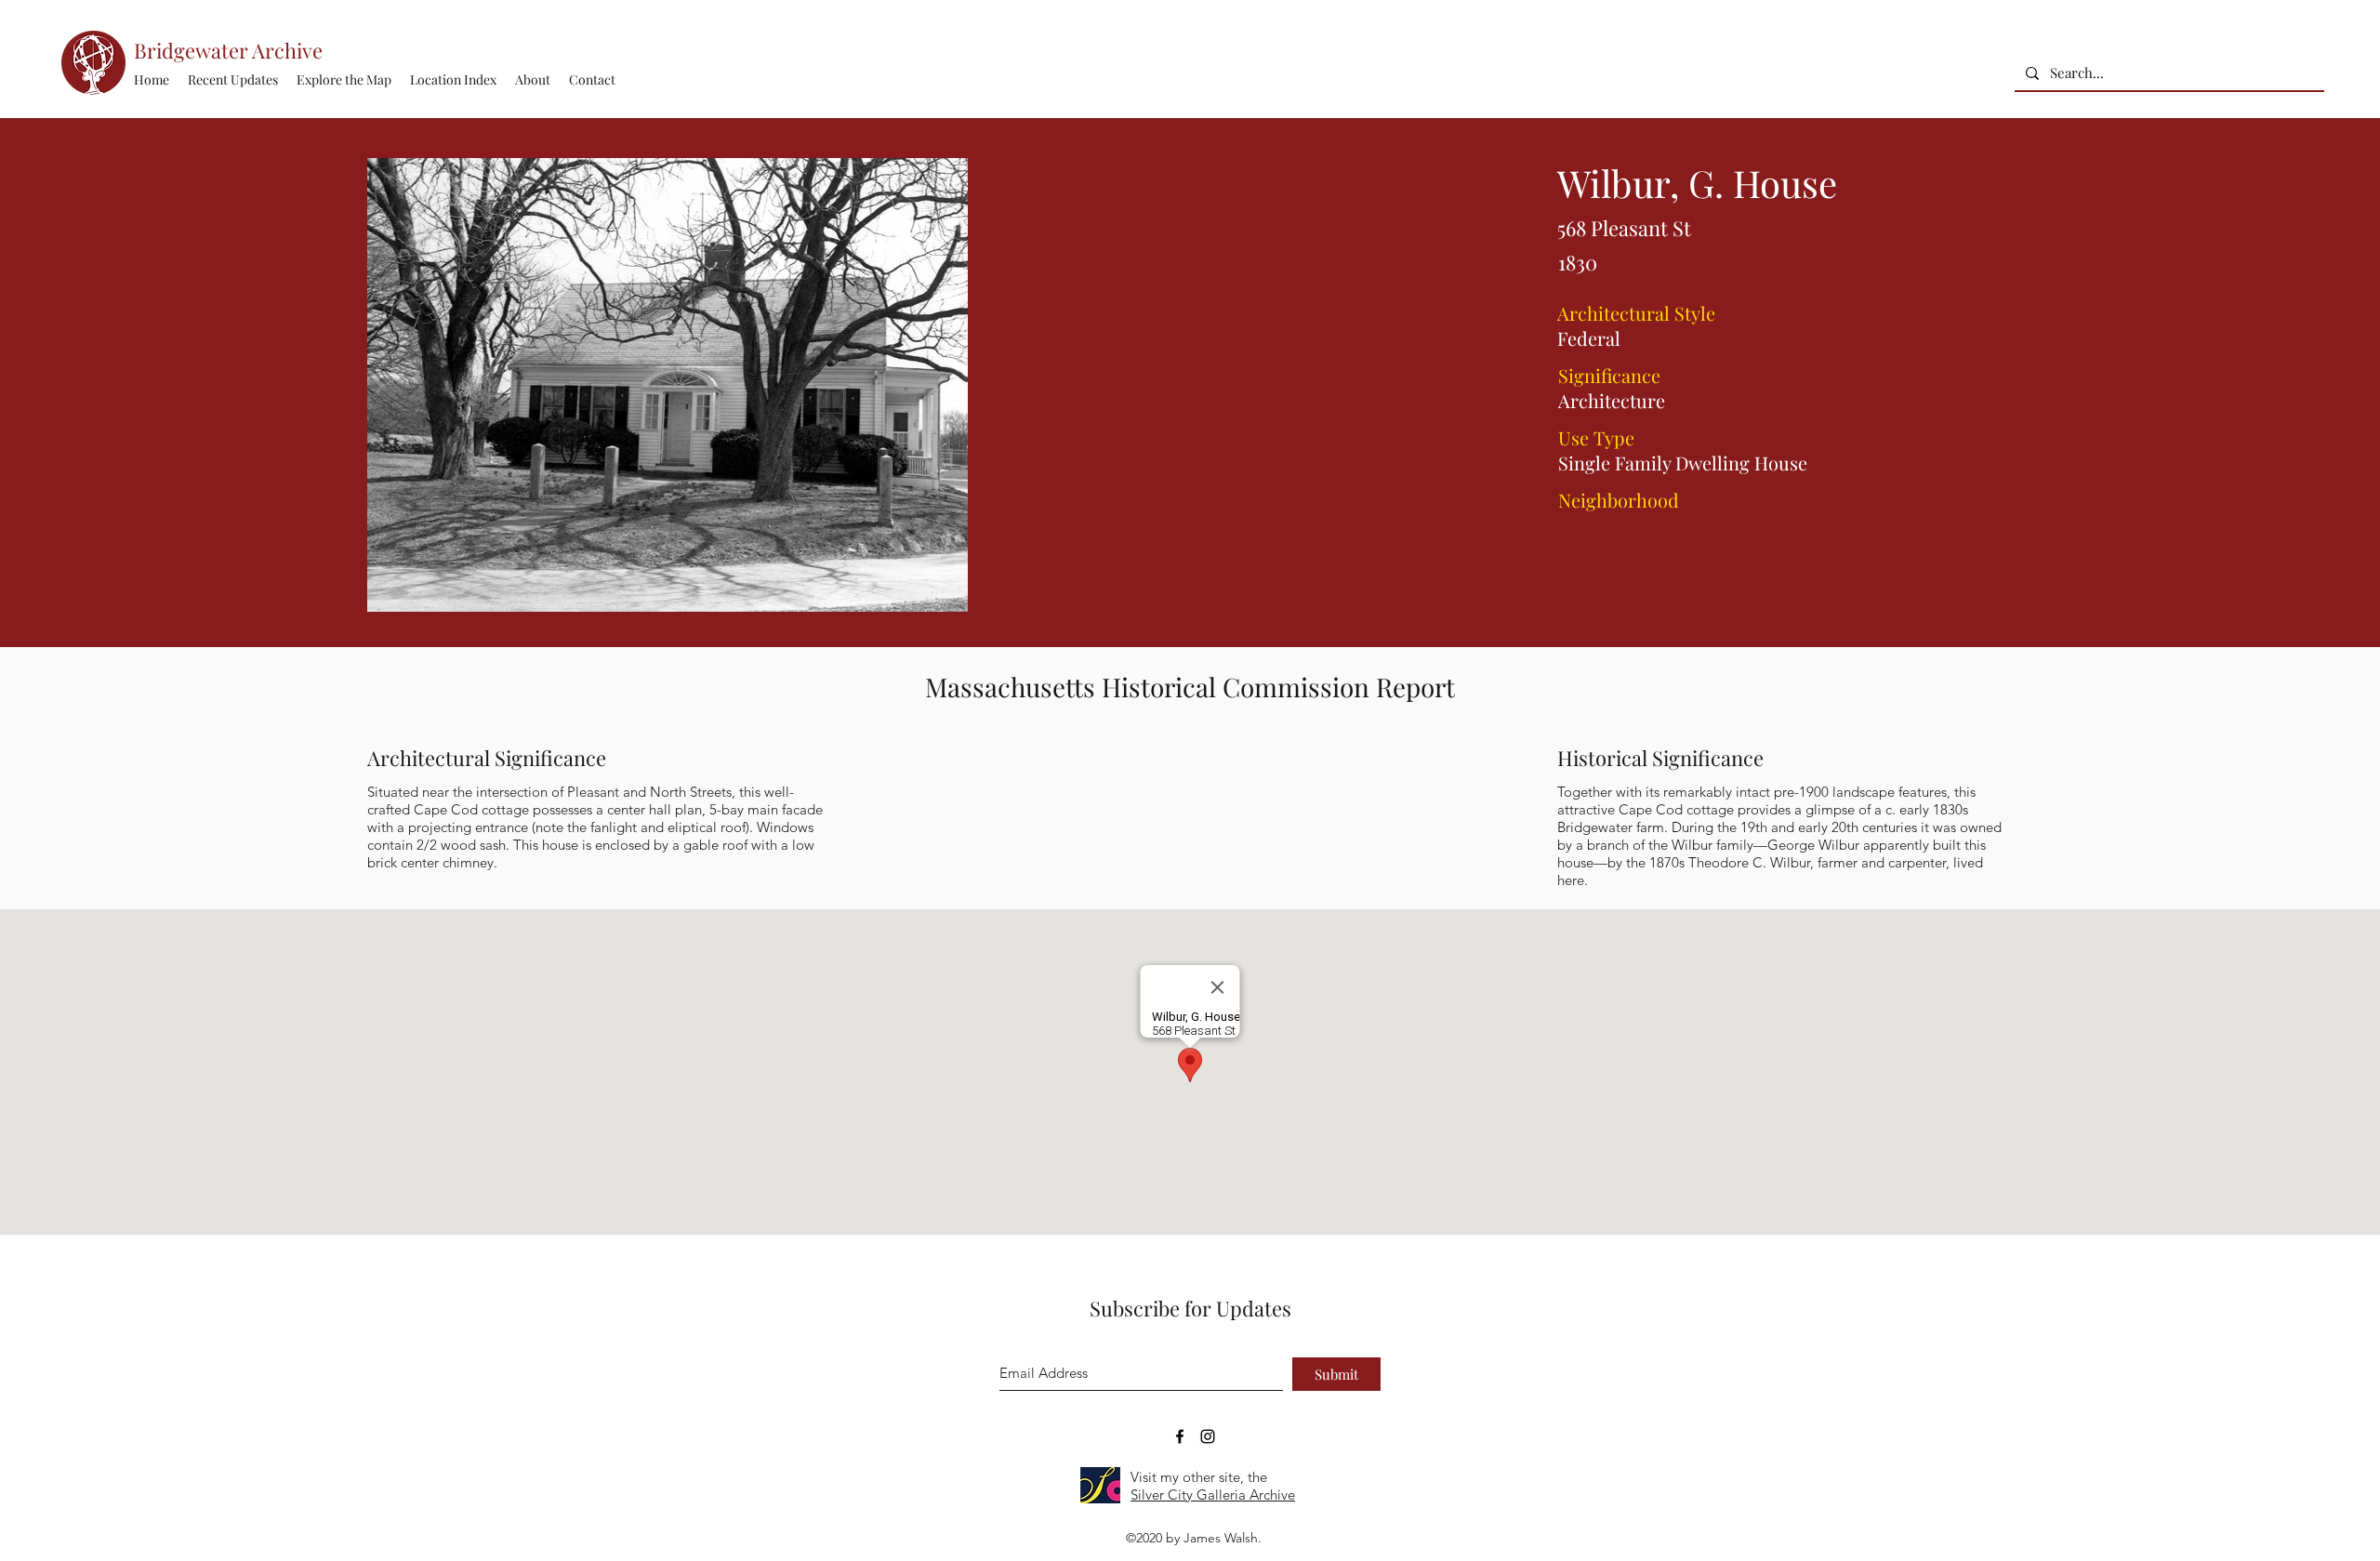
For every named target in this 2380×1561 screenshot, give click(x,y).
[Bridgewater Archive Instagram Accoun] (1208, 1436)
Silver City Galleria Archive (1213, 1495)
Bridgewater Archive (228, 50)
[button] (453, 80)
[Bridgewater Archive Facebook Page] (1180, 1436)
